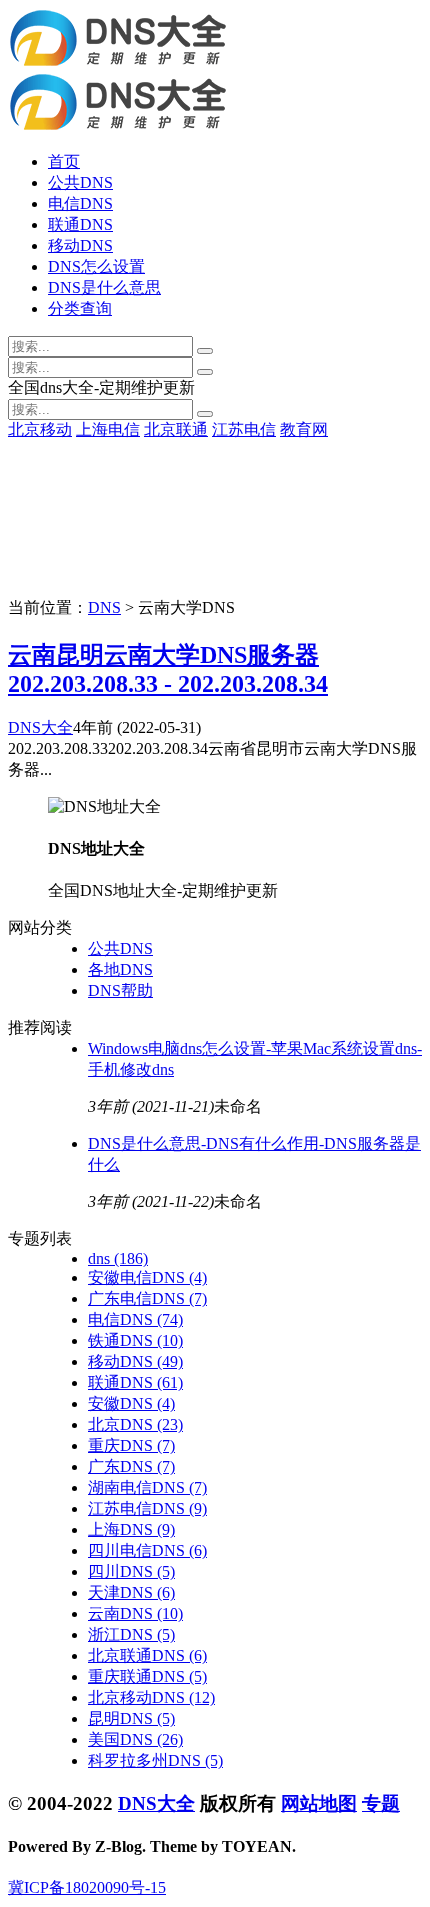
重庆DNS (131, 1445)
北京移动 (40, 429)
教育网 (304, 429)
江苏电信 (244, 429)
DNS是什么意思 (104, 287)
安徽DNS (131, 1403)
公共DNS (80, 182)
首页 (64, 161)
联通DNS (80, 224)
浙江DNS (131, 1634)
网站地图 (319, 1803)
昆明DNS (131, 1718)
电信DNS (80, 203)
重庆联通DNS (147, 1676)
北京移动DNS (151, 1697)
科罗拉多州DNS (155, 1760)
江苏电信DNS (147, 1508)
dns (118, 1258)
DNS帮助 (120, 990)
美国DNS (135, 1739)
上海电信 (108, 429)
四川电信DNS (147, 1550)
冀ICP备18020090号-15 (87, 1887)
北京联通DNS (147, 1655)
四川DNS (131, 1571)
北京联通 (176, 429)
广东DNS (131, 1466)
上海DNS (131, 1529)
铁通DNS (135, 1340)
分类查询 (80, 308)
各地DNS (120, 969)
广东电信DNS (147, 1298)
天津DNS (131, 1592)
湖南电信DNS (147, 1487)
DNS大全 (40, 727)
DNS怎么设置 (96, 266)
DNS (104, 607)
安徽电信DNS (147, 1277)
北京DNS (135, 1424)
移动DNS (80, 245)
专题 (381, 1803)
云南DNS (135, 1613)
